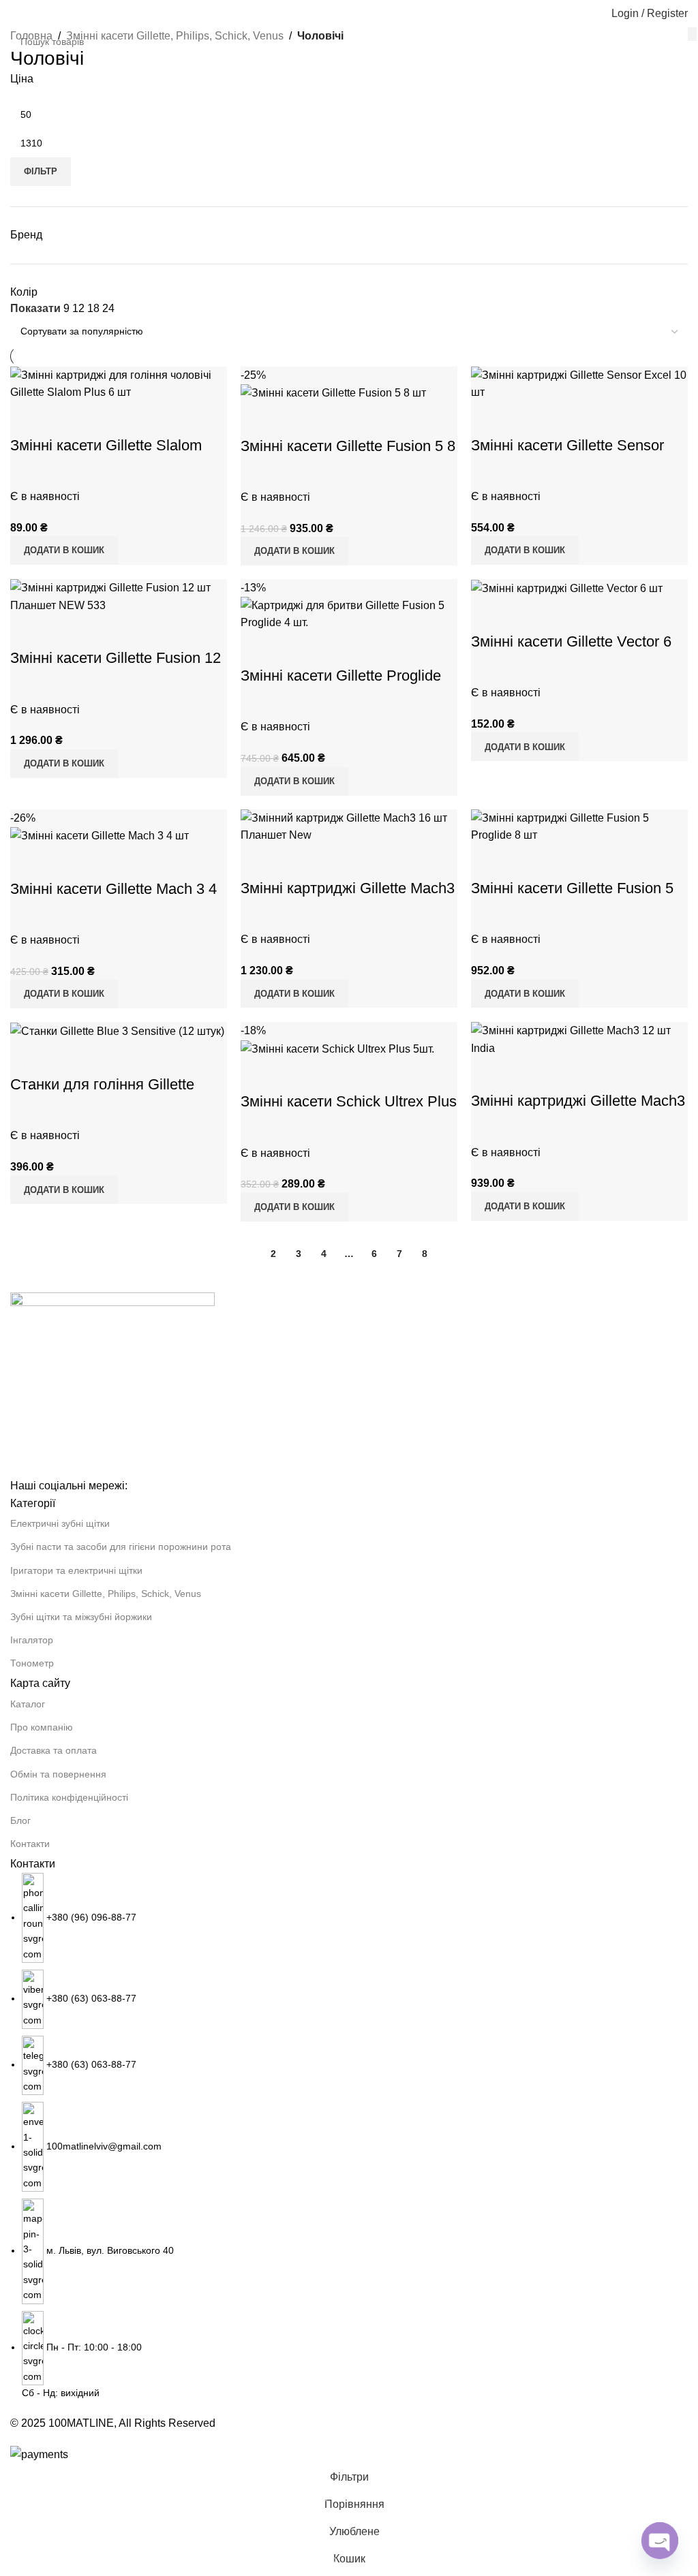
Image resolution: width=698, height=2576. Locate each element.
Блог (20, 1820)
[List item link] (349, 2137)
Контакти (30, 1844)
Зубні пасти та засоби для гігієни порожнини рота (121, 1547)
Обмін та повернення (58, 1774)
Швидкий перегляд (525, 1074)
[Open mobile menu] (16, 14)
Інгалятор (32, 1640)
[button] (525, 1207)
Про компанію (42, 1727)
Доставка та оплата (54, 1750)
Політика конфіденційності (69, 1797)
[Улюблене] (562, 1074)
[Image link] (112, 1384)
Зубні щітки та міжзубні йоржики (81, 1617)
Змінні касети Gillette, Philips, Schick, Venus (106, 1594)
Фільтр (41, 171)
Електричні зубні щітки (60, 1523)
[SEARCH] (692, 34)
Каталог (28, 1704)
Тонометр (32, 1663)
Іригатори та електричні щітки (76, 1570)
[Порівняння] (488, 1074)
